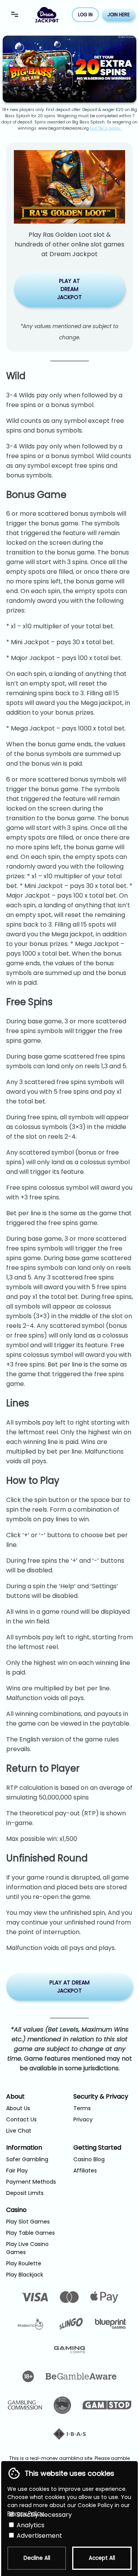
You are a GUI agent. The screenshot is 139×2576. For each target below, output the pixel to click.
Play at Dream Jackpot (69, 289)
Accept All (102, 2558)
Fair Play (17, 2171)
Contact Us (21, 2119)
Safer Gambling (27, 2159)
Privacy (83, 2119)
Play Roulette (24, 2263)
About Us (18, 2108)
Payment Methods (31, 2182)
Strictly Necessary (43, 2515)
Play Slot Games (28, 2222)
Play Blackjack (25, 2275)
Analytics (30, 2525)
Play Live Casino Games (27, 2248)
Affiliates (85, 2171)
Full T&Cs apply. (106, 128)
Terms (82, 2108)
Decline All (37, 2558)
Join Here (119, 15)
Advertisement (39, 2536)
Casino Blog (89, 2159)
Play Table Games (31, 2233)
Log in (85, 15)
